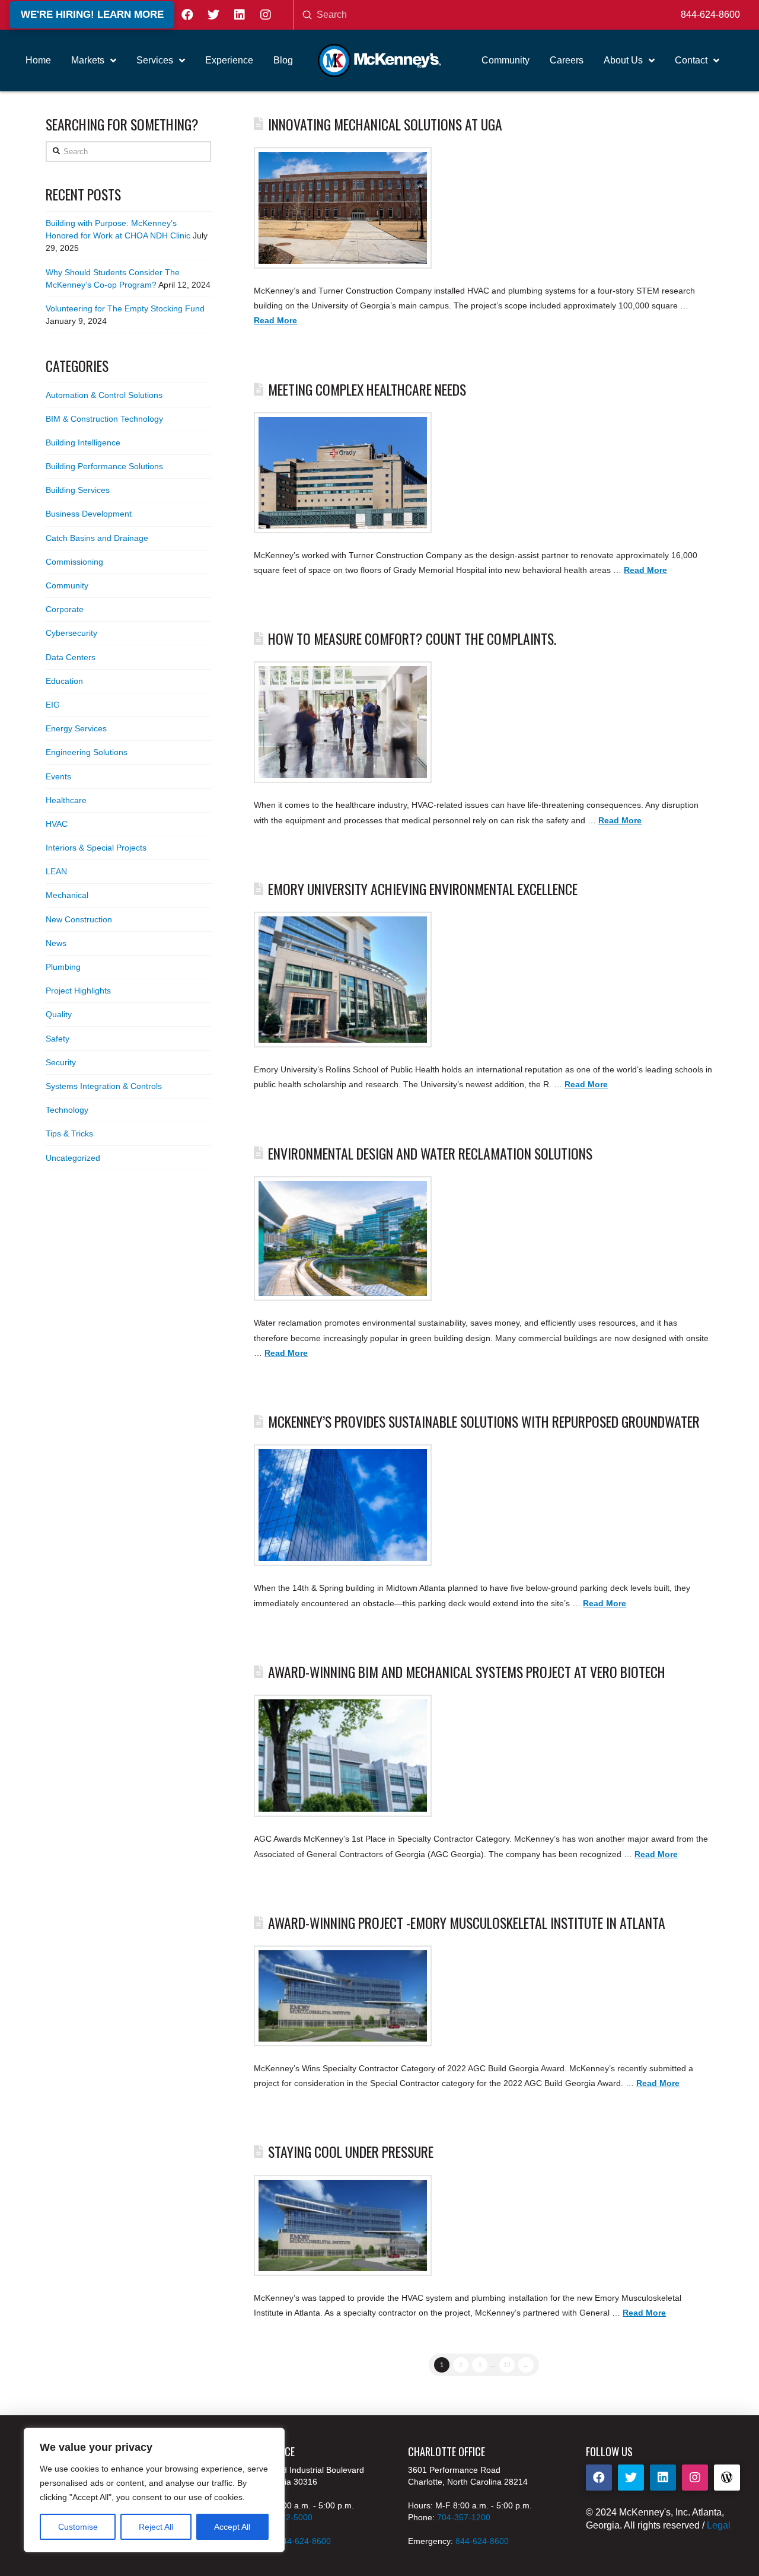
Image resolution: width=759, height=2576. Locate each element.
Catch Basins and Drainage (97, 538)
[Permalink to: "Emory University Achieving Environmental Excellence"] (343, 980)
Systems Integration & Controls (104, 1086)
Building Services (78, 490)
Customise (78, 2527)
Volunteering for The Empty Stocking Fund (125, 308)
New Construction (79, 919)
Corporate (65, 609)
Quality (59, 1014)
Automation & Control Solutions (104, 395)
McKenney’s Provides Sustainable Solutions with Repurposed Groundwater (484, 1421)
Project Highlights (78, 991)
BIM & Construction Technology (104, 419)
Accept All (232, 2527)
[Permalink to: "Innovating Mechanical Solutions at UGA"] (343, 208)
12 (507, 2365)
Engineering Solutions (87, 752)
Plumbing (63, 967)
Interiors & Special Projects (96, 848)
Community (67, 585)
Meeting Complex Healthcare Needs (367, 389)
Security (61, 1062)
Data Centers (71, 657)
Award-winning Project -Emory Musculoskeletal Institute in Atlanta (467, 1923)
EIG (53, 705)
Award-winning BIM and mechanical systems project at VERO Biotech (467, 1672)
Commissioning (74, 562)
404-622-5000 (286, 2517)
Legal (719, 2525)
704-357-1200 (464, 2517)
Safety (58, 1039)
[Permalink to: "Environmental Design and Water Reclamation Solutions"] (343, 1239)
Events (58, 776)
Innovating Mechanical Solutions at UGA (385, 124)
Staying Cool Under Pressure (351, 2152)
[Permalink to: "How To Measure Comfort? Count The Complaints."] (343, 722)
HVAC (57, 824)
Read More (275, 320)
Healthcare (66, 800)
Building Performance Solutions (104, 466)
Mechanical (67, 895)
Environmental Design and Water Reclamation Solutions (430, 1153)
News (56, 943)
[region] (154, 2490)
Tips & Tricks (69, 1133)
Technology (67, 1110)
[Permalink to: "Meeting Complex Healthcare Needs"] (343, 473)
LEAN (56, 871)
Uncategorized (73, 1158)
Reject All (156, 2527)
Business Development (89, 514)
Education (64, 681)
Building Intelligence (83, 442)
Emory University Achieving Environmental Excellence (423, 889)
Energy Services (76, 728)
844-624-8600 (710, 15)
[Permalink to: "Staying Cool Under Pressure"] (343, 2225)
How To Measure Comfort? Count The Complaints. (412, 639)
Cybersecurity (71, 633)
